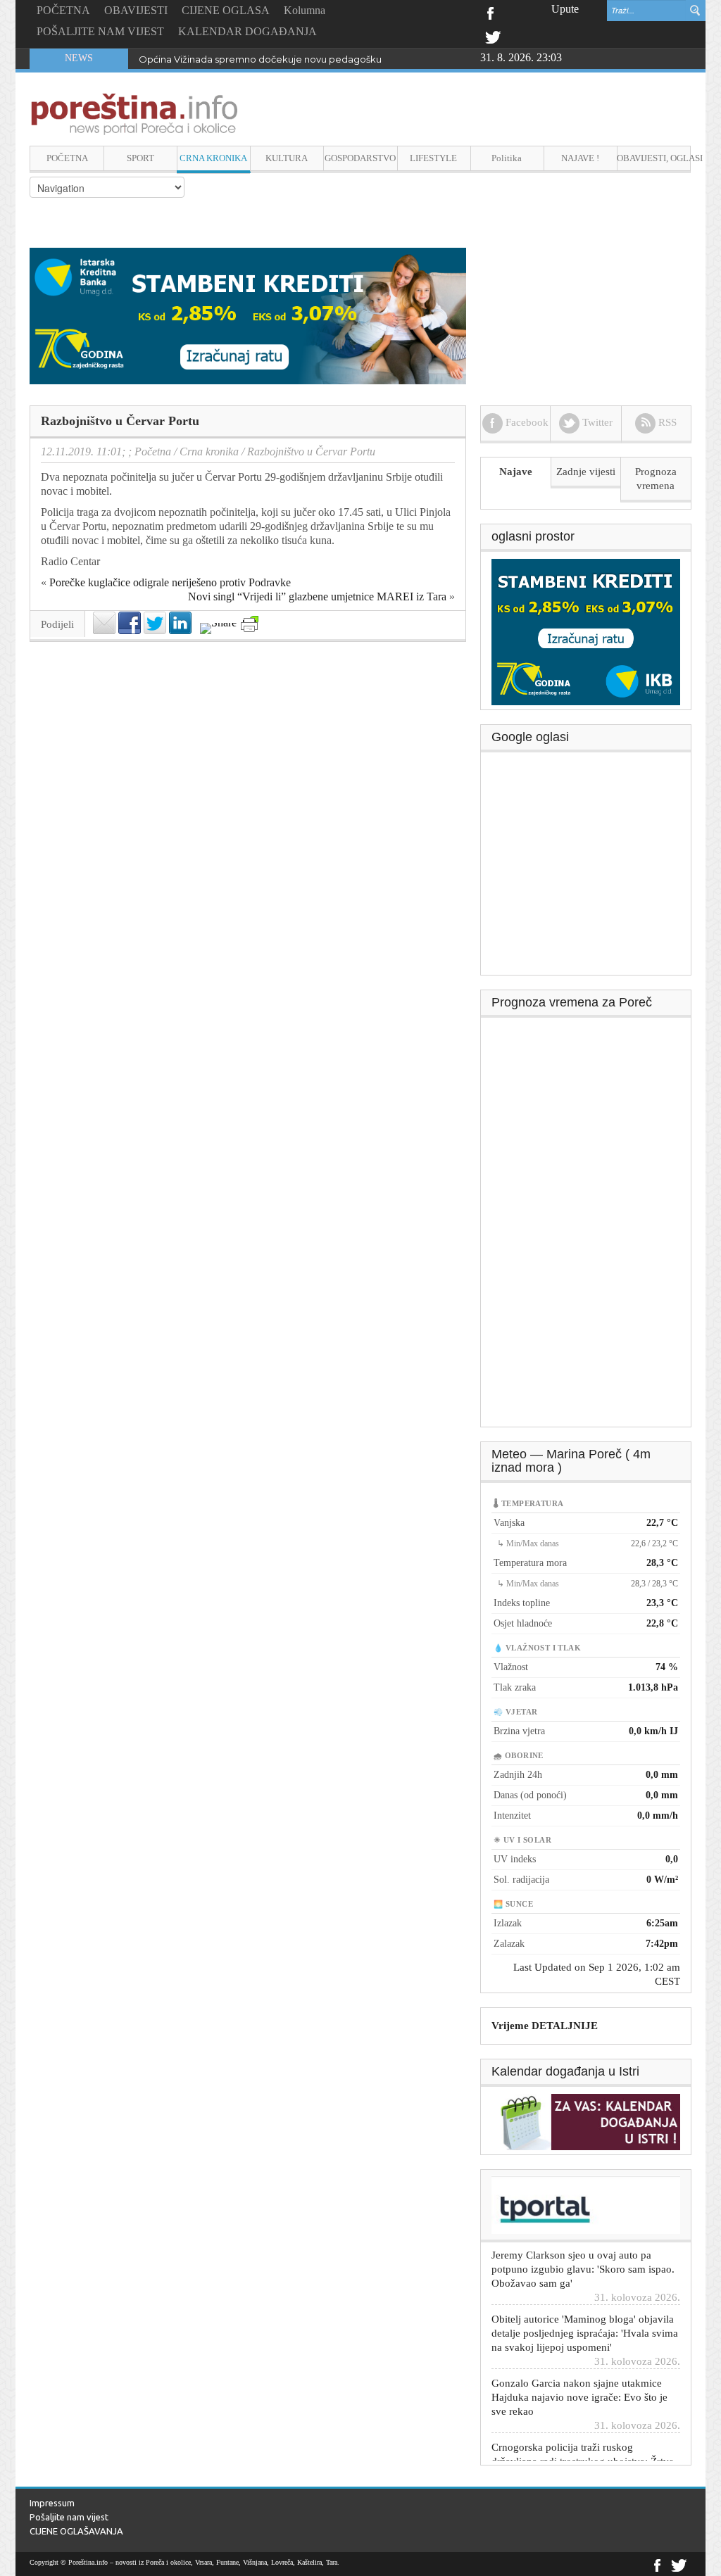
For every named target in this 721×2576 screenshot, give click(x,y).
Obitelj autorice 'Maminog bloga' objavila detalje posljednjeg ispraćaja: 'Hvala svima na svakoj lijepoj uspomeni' (585, 2315)
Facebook (490, 12)
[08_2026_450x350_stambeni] (586, 631)
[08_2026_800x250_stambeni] (248, 315)
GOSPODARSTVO (360, 158)
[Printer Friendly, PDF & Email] (250, 624)
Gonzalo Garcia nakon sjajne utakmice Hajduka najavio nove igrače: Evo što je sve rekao (579, 2379)
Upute (565, 9)
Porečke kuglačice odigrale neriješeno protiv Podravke (170, 582)
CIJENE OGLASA (226, 10)
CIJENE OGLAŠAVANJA (76, 2531)
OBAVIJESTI (136, 10)
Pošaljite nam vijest (69, 2517)
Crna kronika (209, 452)
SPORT (140, 158)
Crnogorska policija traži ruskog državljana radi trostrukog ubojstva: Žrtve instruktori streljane (583, 2443)
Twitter (493, 36)
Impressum (52, 2503)
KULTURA (287, 158)
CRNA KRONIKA (213, 158)
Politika (507, 158)
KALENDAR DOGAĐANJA (247, 31)
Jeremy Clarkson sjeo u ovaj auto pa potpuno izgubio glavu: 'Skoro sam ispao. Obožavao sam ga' (583, 2251)
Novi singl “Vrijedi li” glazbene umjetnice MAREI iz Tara (317, 596)
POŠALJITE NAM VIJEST (100, 31)
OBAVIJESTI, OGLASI (654, 158)
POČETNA (63, 10)
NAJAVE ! (580, 158)
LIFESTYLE (433, 158)
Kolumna (305, 10)
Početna (153, 452)
